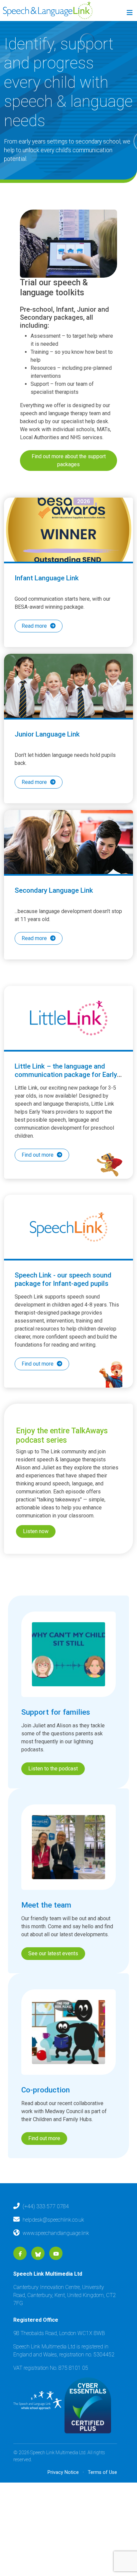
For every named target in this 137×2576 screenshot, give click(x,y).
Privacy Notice (63, 2501)
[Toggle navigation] (129, 14)
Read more (34, 626)
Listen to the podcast (53, 1797)
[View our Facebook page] (20, 2282)
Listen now (36, 1560)
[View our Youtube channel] (56, 2282)
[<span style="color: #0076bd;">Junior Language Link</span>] (68, 695)
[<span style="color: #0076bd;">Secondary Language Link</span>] (68, 861)
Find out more (38, 1183)
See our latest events (53, 1982)
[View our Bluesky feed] (38, 2282)
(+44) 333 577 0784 (46, 2235)
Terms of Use (102, 2501)
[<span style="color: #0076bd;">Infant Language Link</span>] (68, 530)
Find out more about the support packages (69, 460)
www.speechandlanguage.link (56, 2261)
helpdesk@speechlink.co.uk (53, 2248)
